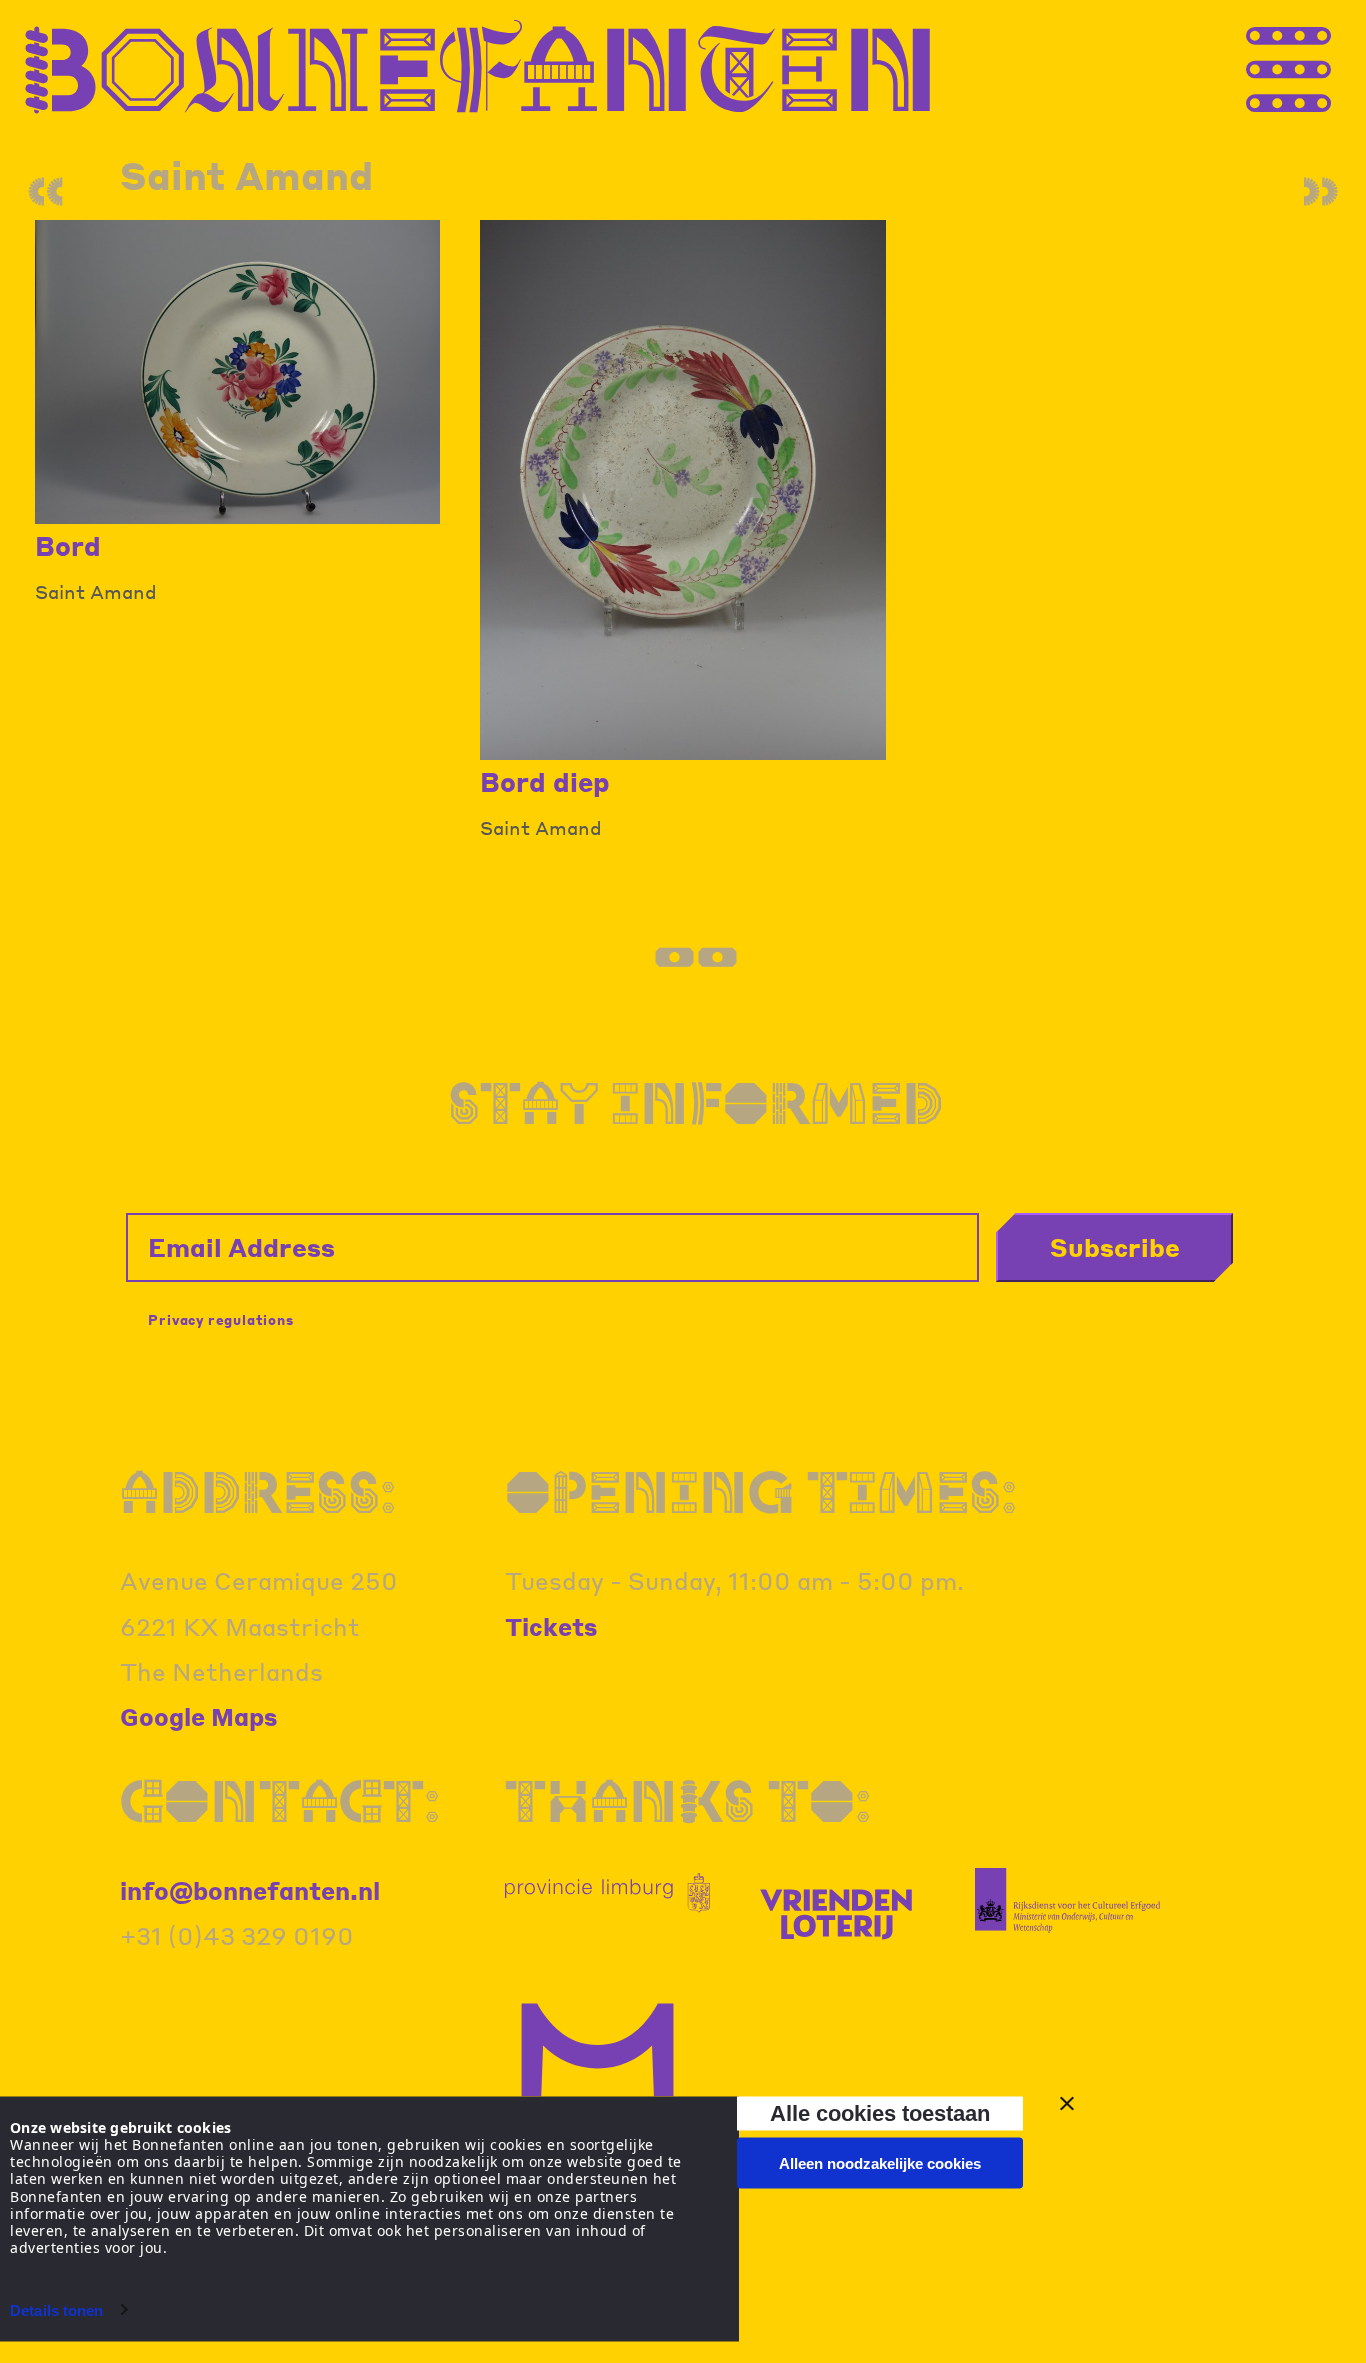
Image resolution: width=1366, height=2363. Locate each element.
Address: (258, 1491)
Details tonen (56, 2309)
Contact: (280, 1800)
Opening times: (761, 1491)
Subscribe (1115, 1247)
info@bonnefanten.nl (250, 1890)
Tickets (551, 1626)
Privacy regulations (220, 1319)
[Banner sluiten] (1067, 2104)
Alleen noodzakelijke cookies (880, 2163)
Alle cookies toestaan (880, 2112)
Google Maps (199, 1716)
